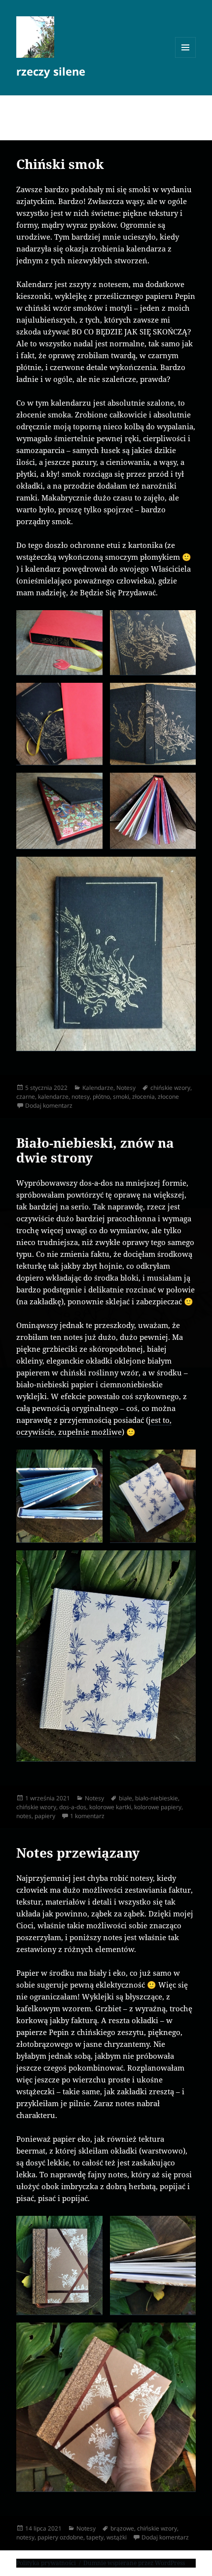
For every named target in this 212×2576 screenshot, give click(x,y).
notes (24, 1816)
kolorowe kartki (110, 1807)
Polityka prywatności (46, 2563)
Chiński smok (60, 164)
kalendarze (53, 1097)
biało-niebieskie (157, 1798)
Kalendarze (98, 1088)
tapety (95, 2537)
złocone (168, 1097)
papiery (45, 1816)
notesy (81, 1097)
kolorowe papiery (158, 1807)
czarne (26, 1097)
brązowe (122, 2528)
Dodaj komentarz (49, 1105)
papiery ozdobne (60, 2537)
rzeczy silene (51, 71)
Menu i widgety (186, 58)
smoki (121, 1097)
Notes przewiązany (78, 1853)
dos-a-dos (73, 1807)
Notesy (126, 1088)
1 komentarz (87, 1816)
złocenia (143, 1097)
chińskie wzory (170, 1088)
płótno (101, 1097)
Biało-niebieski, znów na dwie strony (95, 1150)
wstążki (117, 2537)
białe (125, 1798)
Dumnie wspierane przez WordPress (134, 2563)
